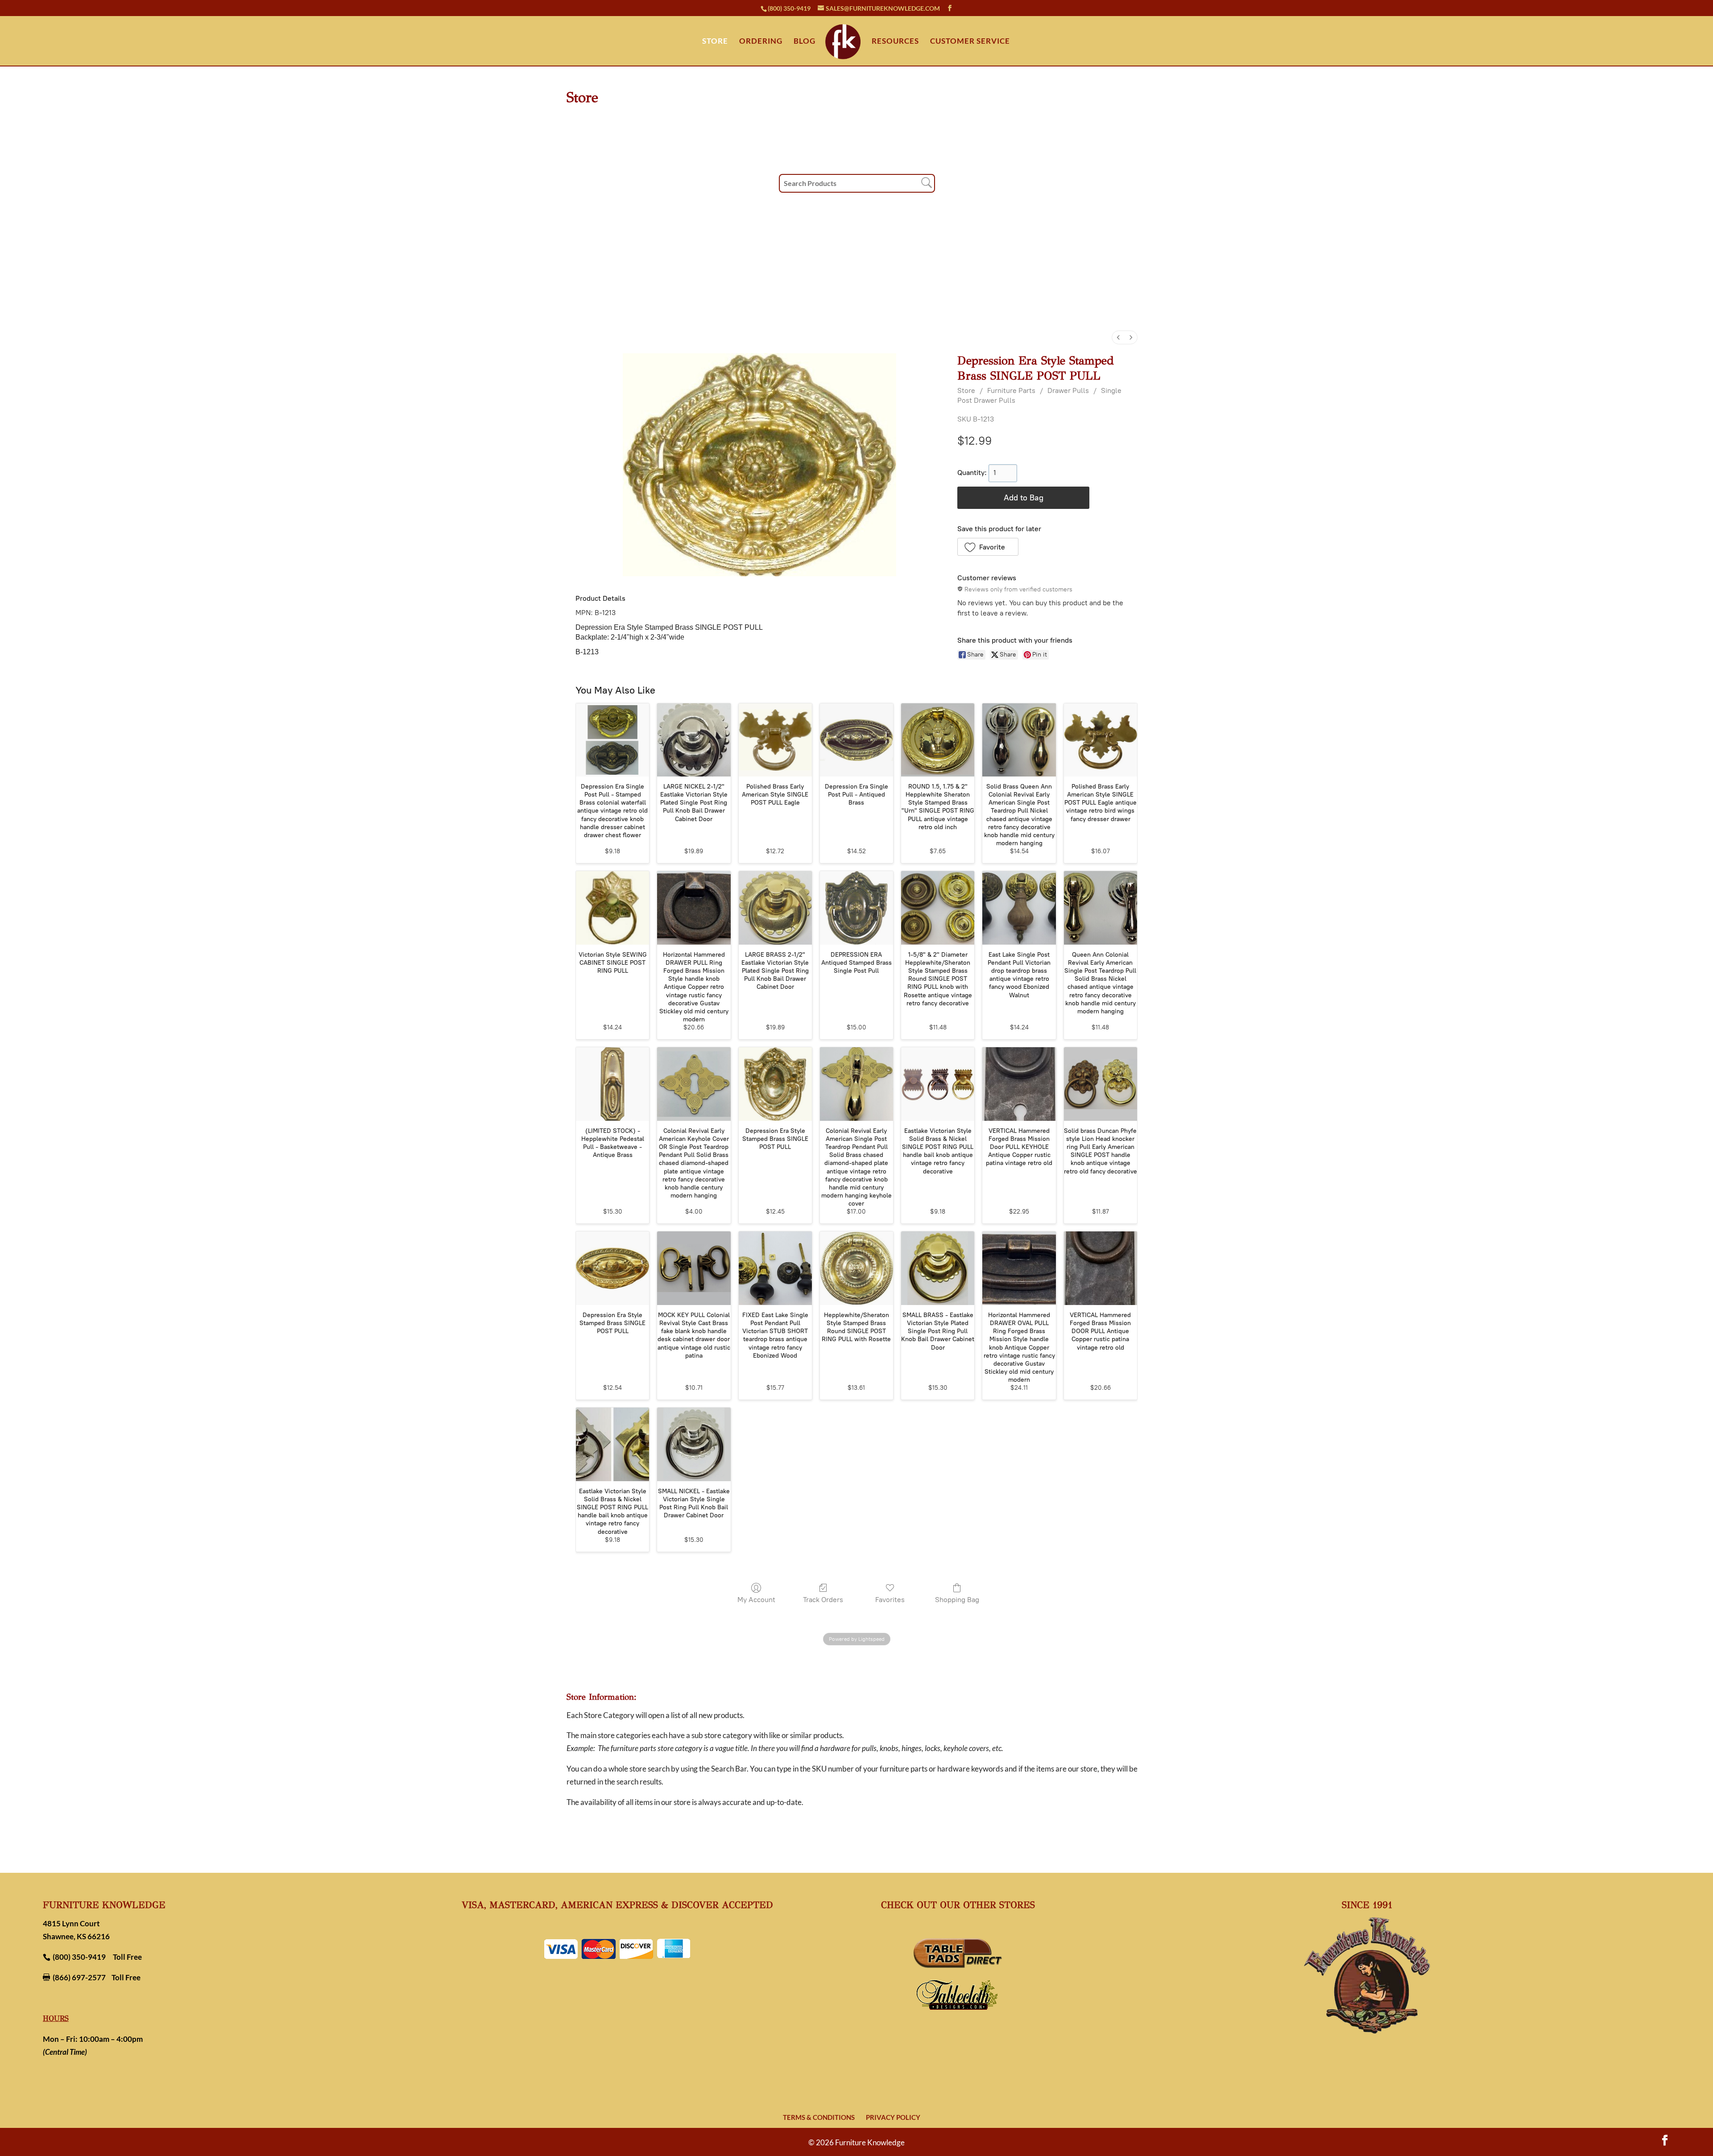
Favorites (890, 1600)
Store (966, 390)
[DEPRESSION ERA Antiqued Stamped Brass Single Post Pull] (856, 908)
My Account (756, 1600)
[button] (988, 547)
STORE (715, 42)
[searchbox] (857, 183)
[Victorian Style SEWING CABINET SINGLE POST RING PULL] (612, 908)
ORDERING (761, 42)
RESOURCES (895, 42)
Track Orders (823, 1600)
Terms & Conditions (819, 2117)
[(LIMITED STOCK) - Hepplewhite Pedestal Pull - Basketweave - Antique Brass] (612, 1084)
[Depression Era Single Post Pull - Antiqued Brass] (856, 740)
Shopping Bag (957, 1600)
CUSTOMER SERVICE (970, 42)
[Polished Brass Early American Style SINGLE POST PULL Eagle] (775, 740)
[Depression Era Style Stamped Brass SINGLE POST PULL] (775, 1084)
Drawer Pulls (1068, 390)
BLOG (805, 42)
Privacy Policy (893, 2117)
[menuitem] (1118, 337)
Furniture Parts (1011, 390)
